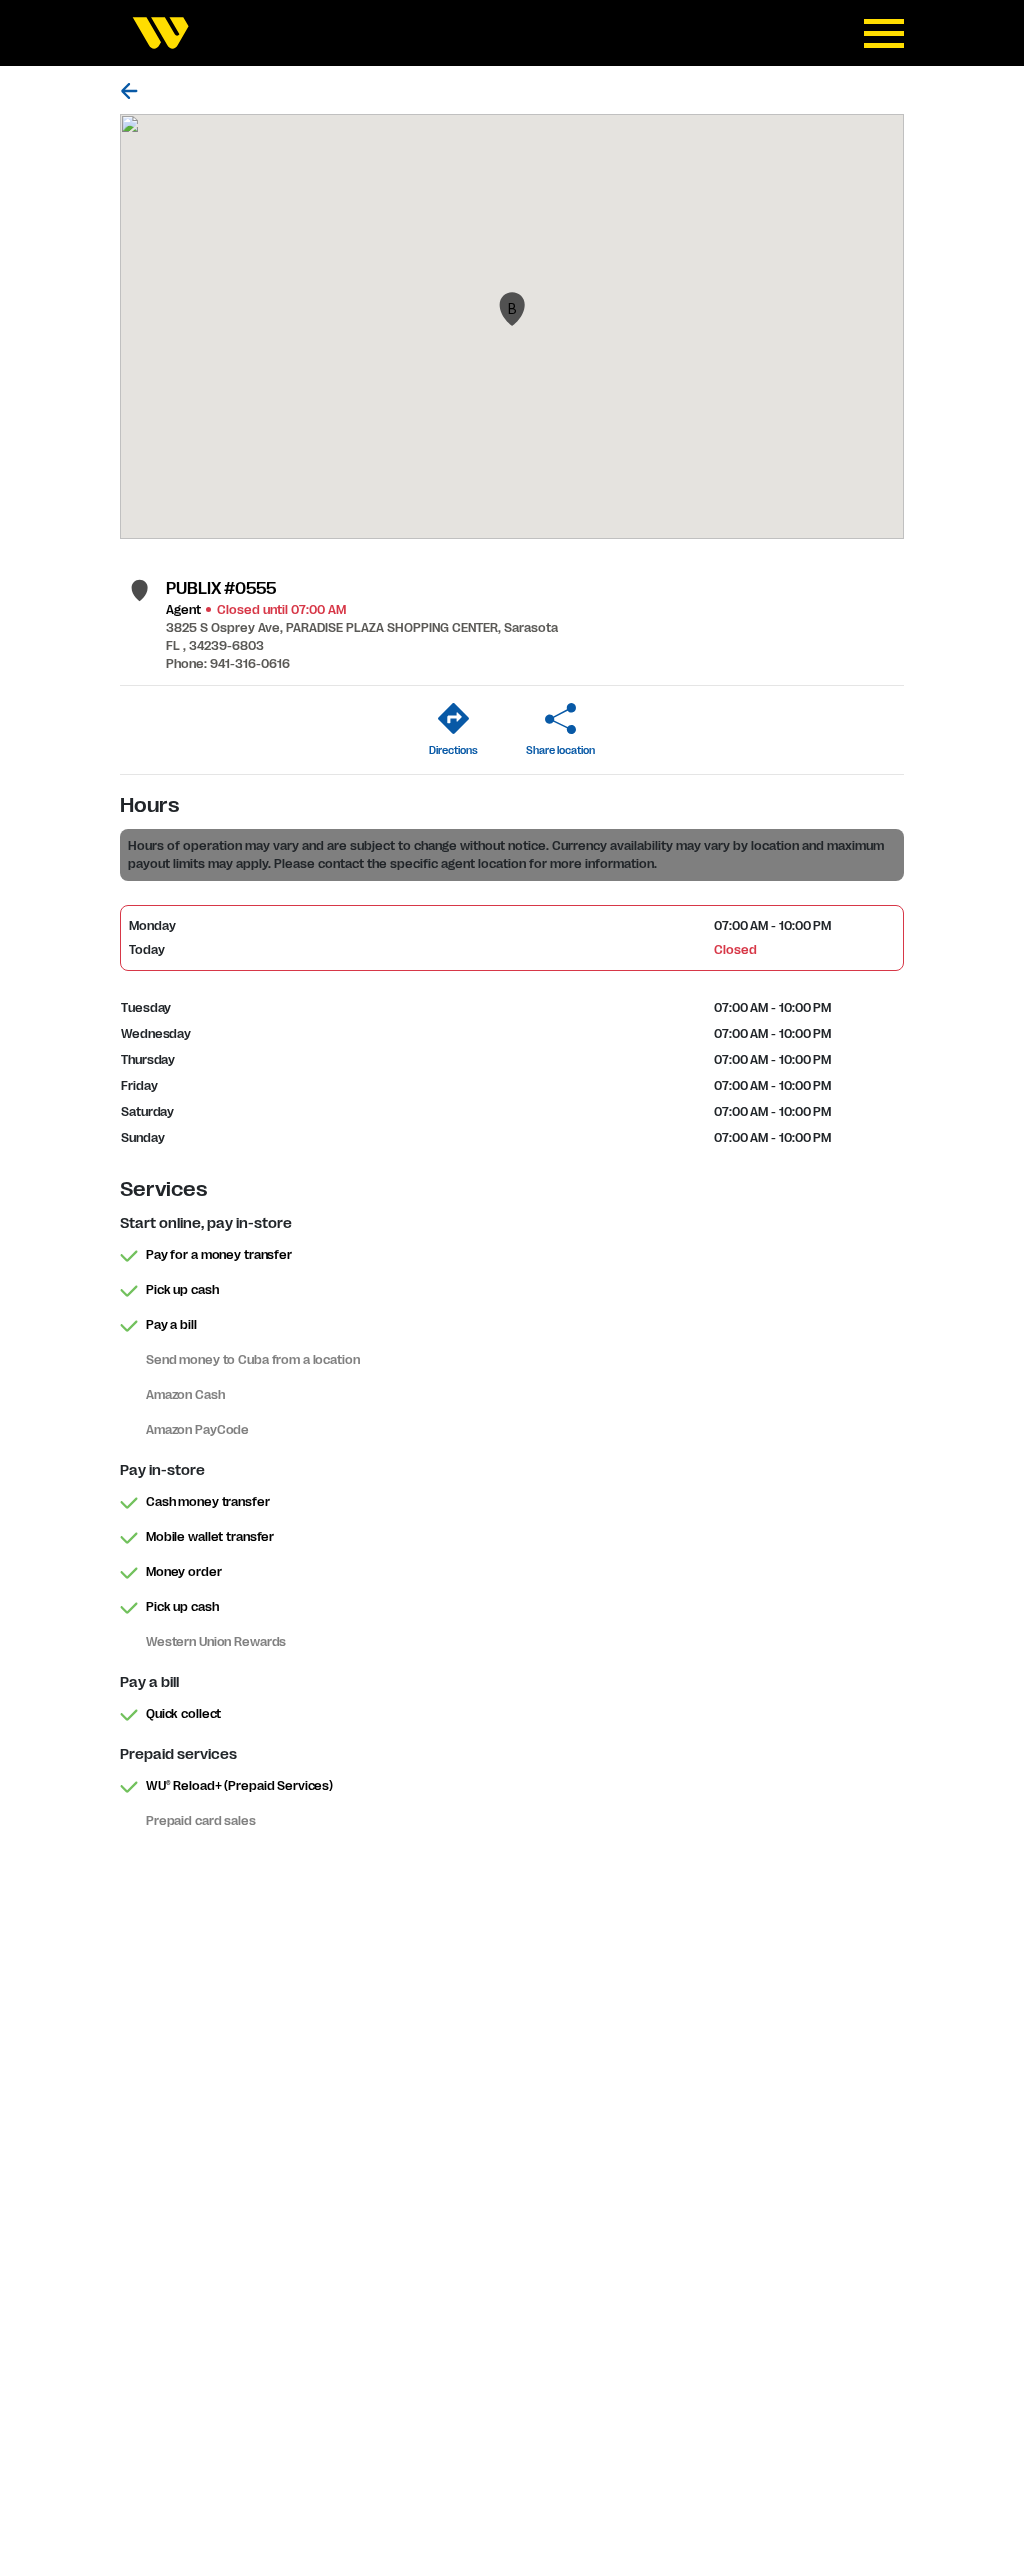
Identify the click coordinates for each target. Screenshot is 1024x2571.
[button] (512, 309)
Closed (735, 950)
